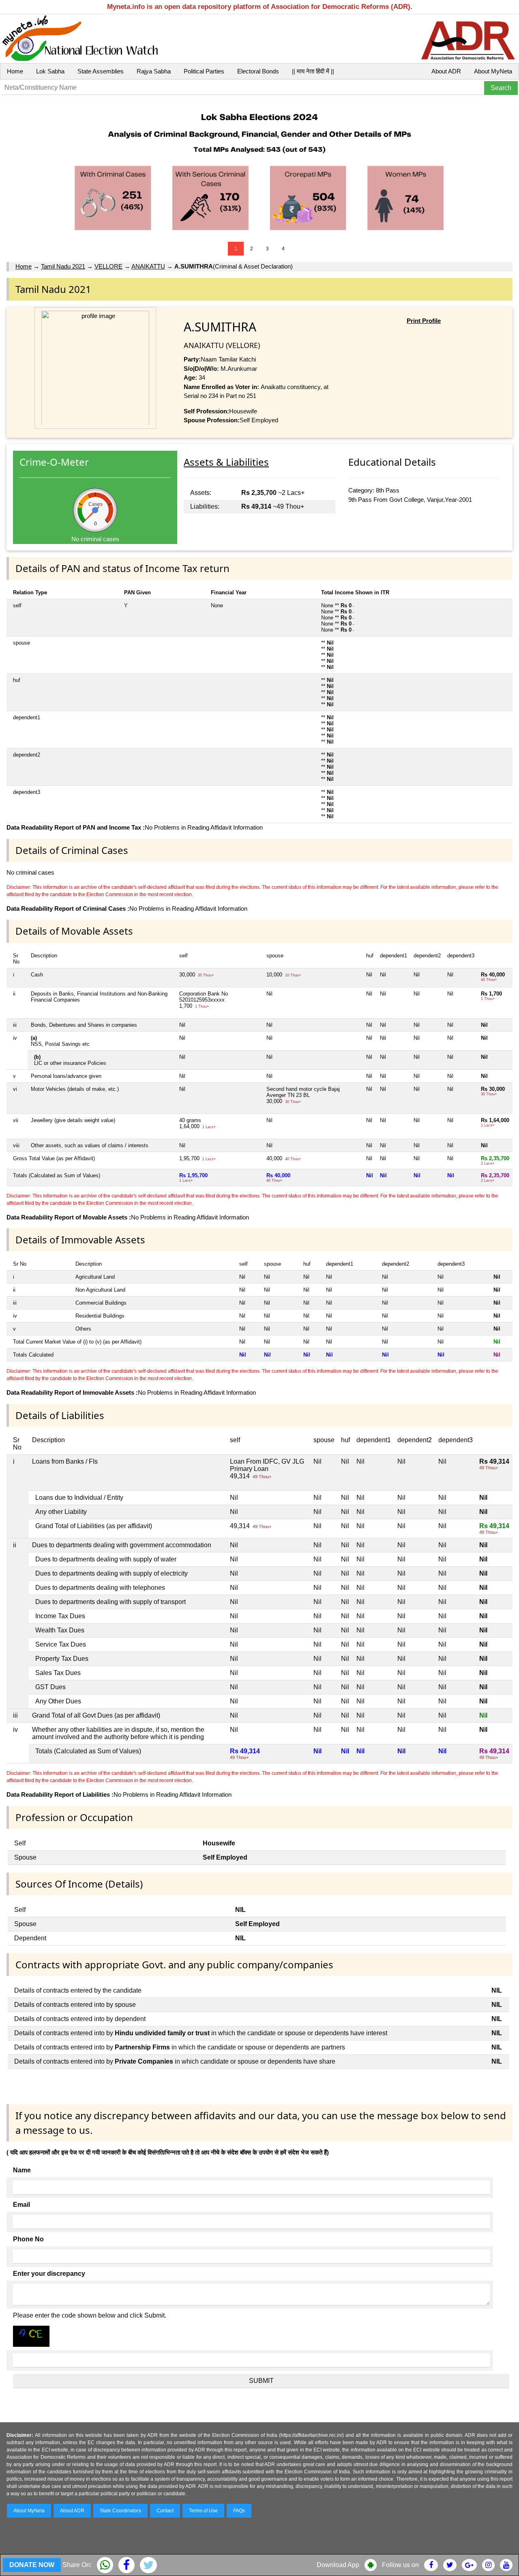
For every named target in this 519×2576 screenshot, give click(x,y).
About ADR (446, 71)
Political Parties (204, 71)
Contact (165, 2511)
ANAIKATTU (148, 266)
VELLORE (108, 266)
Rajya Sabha (154, 71)
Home (15, 71)
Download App (338, 2565)
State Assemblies (101, 71)
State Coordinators (120, 2511)
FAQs (239, 2511)
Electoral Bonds (258, 71)
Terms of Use (203, 2511)
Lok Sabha (50, 71)
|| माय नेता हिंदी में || (313, 71)
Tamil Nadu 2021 (63, 266)
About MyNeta (493, 71)
